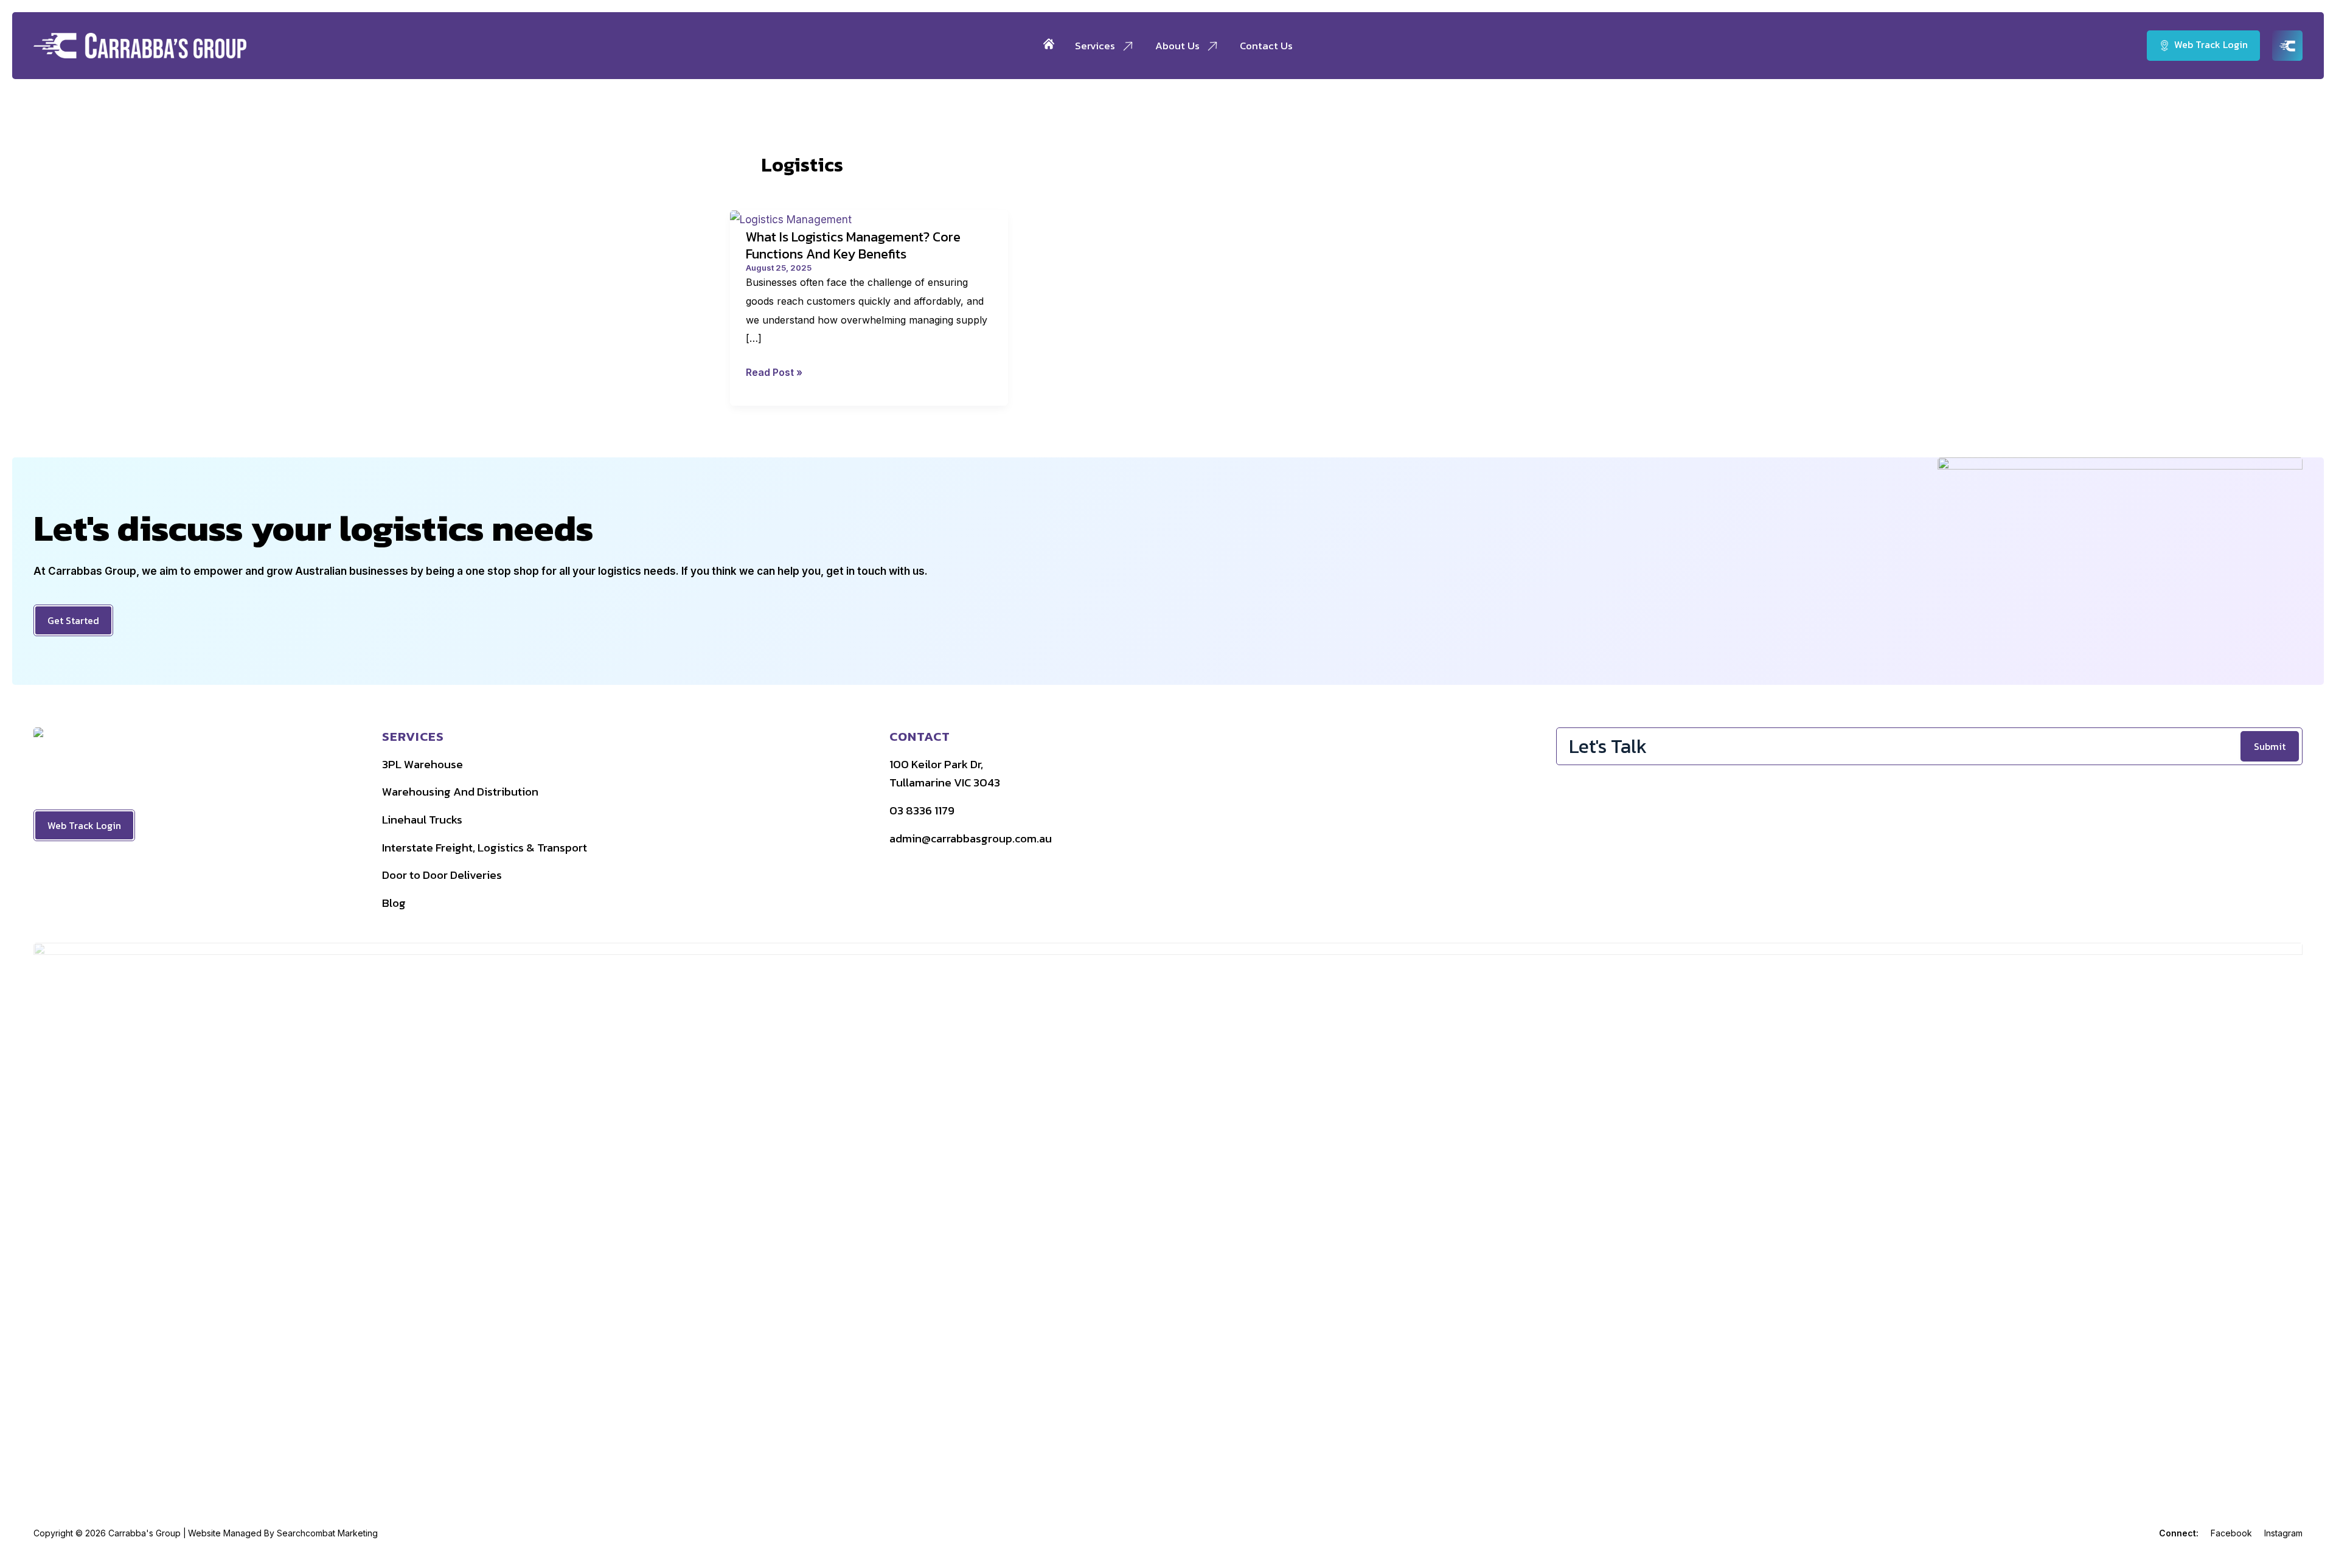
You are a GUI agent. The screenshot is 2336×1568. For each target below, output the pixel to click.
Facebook (2231, 1533)
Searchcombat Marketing (327, 1533)
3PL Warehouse (422, 764)
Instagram (2283, 1533)
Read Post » (774, 374)
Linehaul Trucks (422, 820)
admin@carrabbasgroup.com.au (971, 838)
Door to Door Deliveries (442, 875)
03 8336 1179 (922, 810)
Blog (394, 903)
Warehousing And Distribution (460, 792)
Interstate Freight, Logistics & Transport (485, 848)
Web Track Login (84, 825)
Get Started (73, 620)
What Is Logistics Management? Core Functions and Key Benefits (853, 245)
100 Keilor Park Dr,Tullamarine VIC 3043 (945, 774)
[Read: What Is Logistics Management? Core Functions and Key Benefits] (791, 219)
